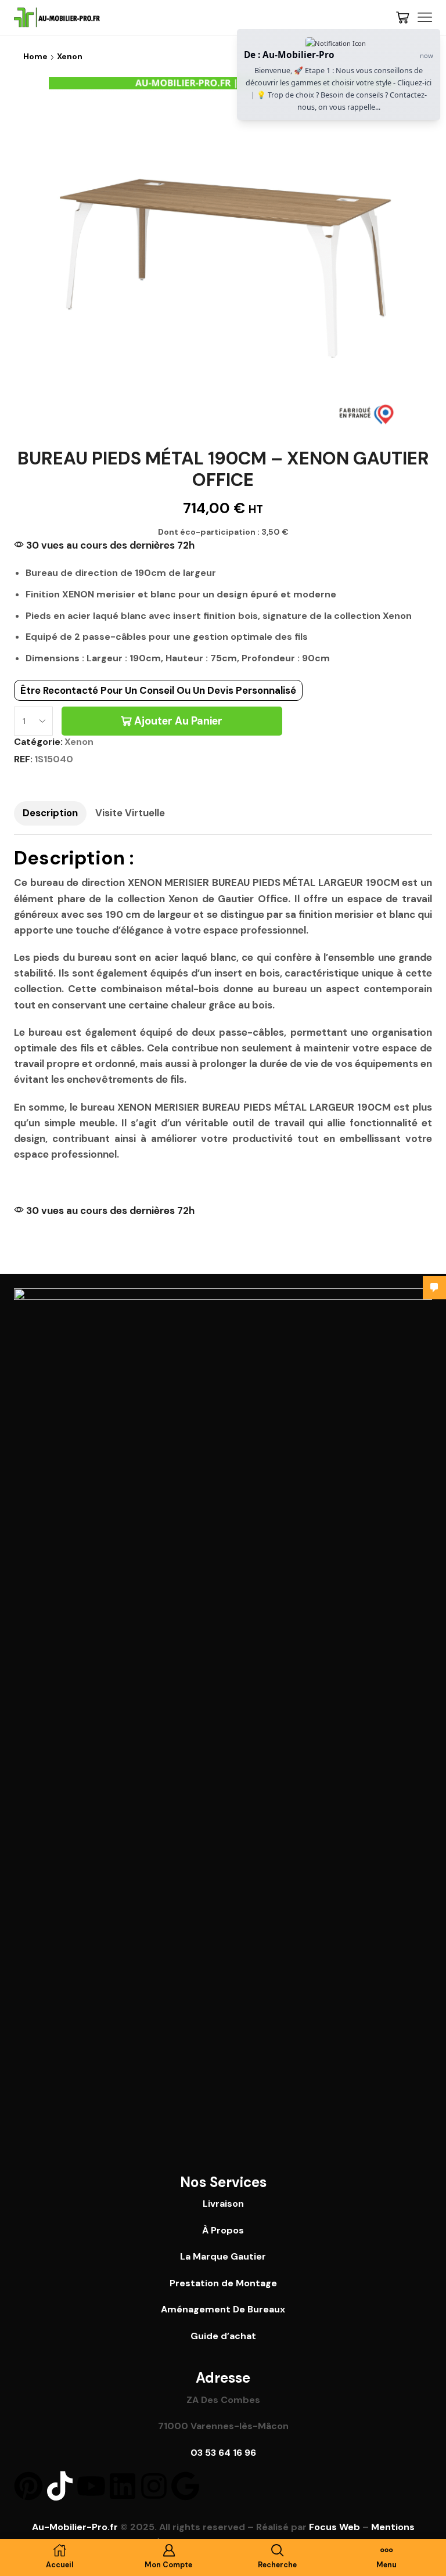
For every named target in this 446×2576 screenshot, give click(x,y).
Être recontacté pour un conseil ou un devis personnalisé (158, 690)
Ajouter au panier (178, 721)
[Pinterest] (28, 2486)
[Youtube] (91, 2486)
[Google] (185, 2486)
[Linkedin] (123, 2486)
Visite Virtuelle (130, 813)
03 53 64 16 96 (223, 2453)
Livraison (223, 2204)
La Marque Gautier (223, 2256)
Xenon (70, 56)
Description (50, 813)
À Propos (223, 2230)
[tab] (50, 813)
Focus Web (334, 2527)
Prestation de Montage (223, 2283)
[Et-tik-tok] (60, 2486)
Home (35, 56)
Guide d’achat (223, 2336)
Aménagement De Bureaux (223, 2309)
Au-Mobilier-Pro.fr (75, 2527)
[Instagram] (154, 2486)
